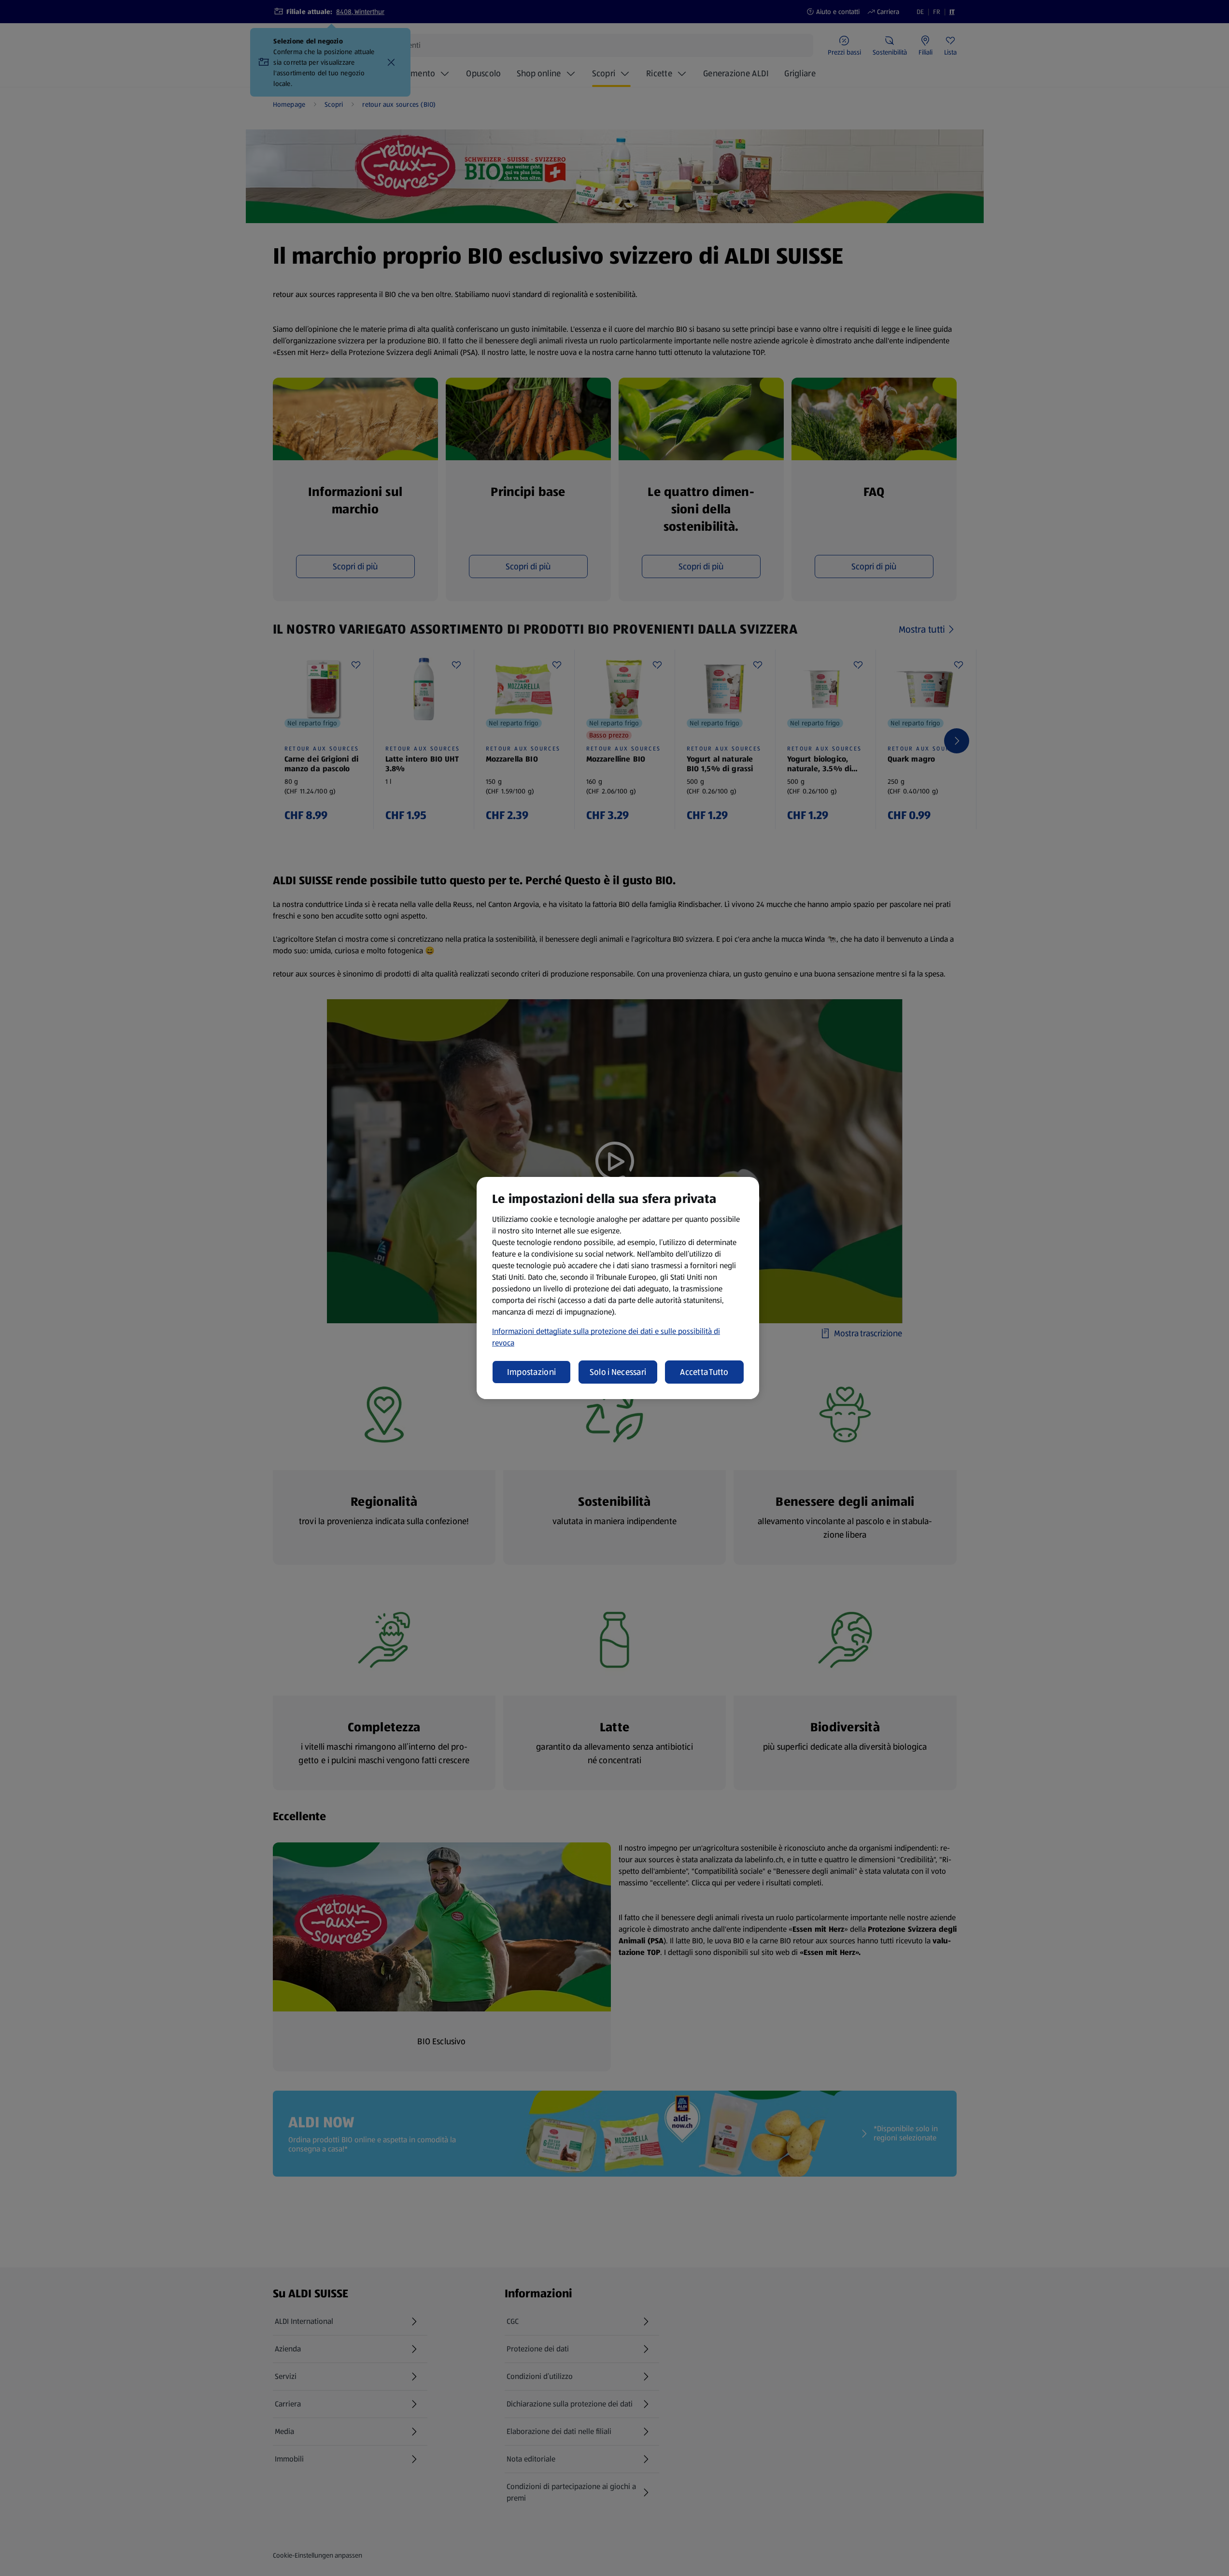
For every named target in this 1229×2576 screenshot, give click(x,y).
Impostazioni (531, 1372)
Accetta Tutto (704, 1372)
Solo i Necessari (618, 1372)
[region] (618, 1288)
